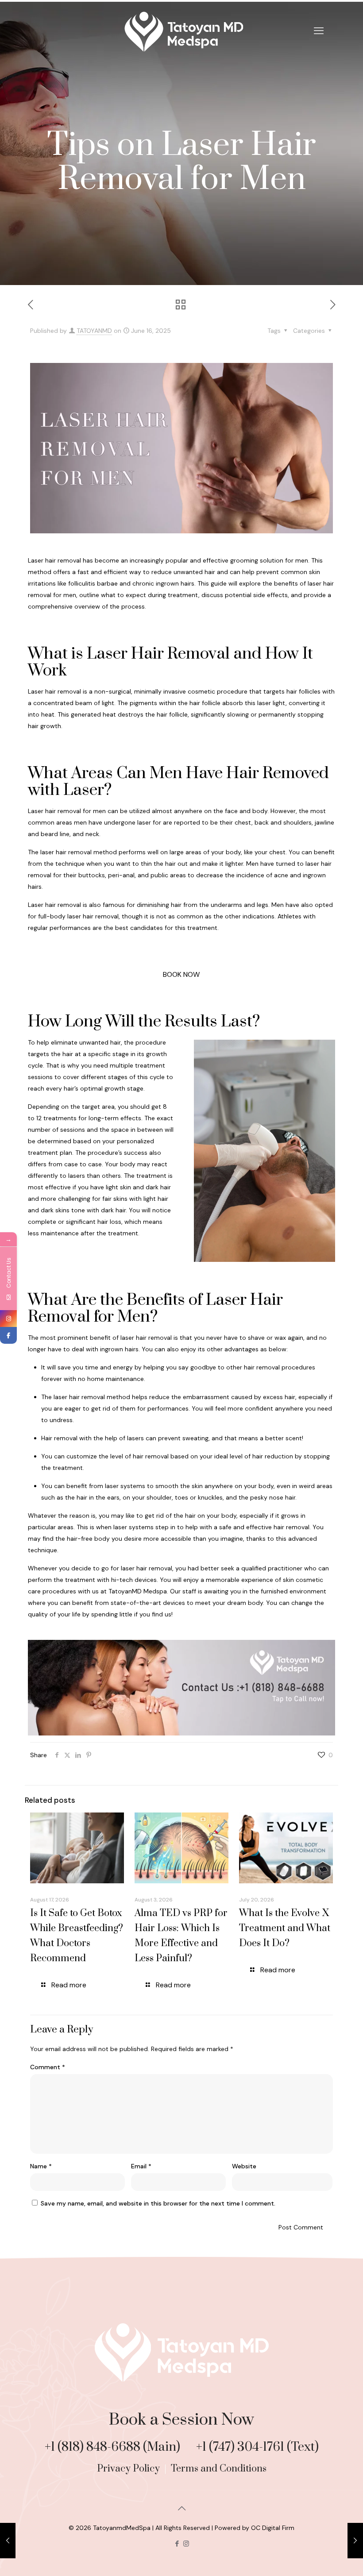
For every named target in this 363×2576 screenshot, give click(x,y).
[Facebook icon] (177, 2544)
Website (244, 2166)
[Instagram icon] (186, 2544)
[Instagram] (8, 1319)
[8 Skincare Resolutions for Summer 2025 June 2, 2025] (8, 2541)
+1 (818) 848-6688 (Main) (114, 2447)
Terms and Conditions (219, 2469)
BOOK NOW (181, 974)
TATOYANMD (94, 331)
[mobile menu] (319, 31)
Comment (48, 2067)
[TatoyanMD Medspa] (181, 31)
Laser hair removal (55, 691)
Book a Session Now (181, 2420)
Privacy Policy (129, 2469)
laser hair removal (147, 1568)
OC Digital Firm (273, 2528)
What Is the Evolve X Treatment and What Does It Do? (285, 1928)
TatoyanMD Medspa (138, 1591)
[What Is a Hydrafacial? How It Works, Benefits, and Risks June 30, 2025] (355, 2541)
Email (141, 2166)
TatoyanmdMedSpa (122, 2528)
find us (162, 1614)
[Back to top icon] (181, 2508)
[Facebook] (8, 1335)
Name (41, 2166)
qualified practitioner (272, 1568)
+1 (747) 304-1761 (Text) (257, 2447)
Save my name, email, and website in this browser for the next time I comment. (158, 2203)
